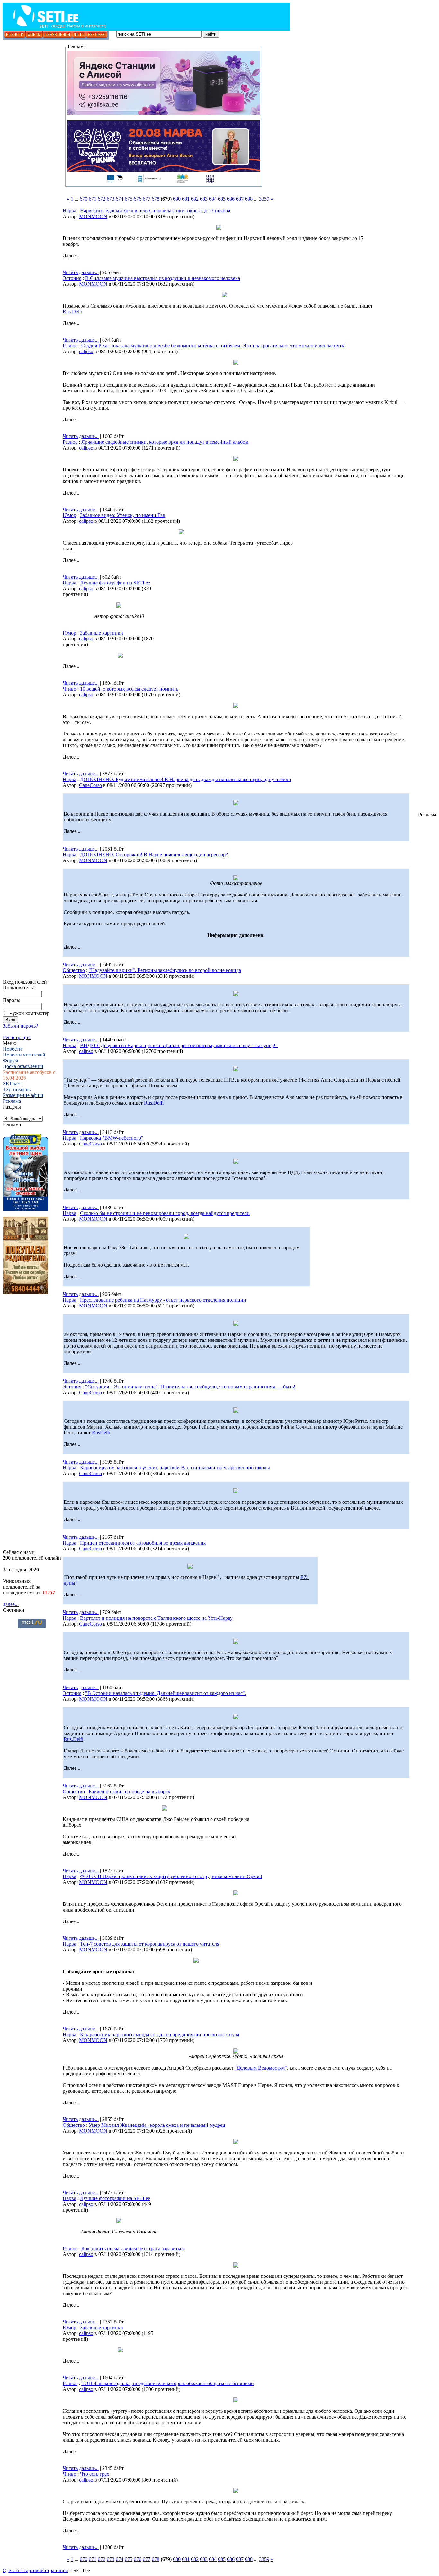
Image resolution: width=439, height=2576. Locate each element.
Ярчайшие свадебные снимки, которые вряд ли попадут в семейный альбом (165, 442)
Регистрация (17, 1037)
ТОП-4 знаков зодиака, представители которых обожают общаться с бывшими (168, 2383)
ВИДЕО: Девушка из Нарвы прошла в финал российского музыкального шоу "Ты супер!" (179, 1045)
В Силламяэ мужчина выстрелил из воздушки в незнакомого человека (163, 278)
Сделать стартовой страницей (35, 2570)
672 (102, 199)
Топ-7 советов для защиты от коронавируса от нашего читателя (150, 1944)
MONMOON (93, 216)
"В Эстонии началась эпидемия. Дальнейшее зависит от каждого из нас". (166, 1693)
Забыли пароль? (20, 1026)
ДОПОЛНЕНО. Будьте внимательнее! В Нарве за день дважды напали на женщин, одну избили (186, 779)
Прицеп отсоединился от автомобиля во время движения (143, 1543)
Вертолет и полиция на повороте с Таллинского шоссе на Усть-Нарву (156, 1618)
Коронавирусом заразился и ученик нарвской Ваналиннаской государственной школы (175, 1468)
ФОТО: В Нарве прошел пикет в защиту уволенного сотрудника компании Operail (171, 1876)
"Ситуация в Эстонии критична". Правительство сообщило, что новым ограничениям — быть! (190, 1387)
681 (186, 199)
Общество (74, 970)
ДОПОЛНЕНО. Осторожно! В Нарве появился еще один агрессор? (154, 855)
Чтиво (69, 689)
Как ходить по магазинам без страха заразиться (133, 2248)
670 (84, 199)
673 (111, 199)
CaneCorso (90, 785)
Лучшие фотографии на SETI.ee (115, 583)
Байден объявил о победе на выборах (130, 1792)
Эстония (72, 278)
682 (195, 199)
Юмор (69, 515)
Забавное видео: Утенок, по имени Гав (123, 515)
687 (240, 199)
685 (222, 199)
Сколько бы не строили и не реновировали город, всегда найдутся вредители (165, 1213)
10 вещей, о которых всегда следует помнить (129, 689)
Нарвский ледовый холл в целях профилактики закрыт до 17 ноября (155, 211)
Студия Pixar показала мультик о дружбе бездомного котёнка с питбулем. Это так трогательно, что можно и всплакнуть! (213, 346)
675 (129, 199)
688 (249, 199)
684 (213, 199)
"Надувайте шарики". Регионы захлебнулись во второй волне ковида (165, 970)
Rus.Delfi (72, 312)
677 (147, 199)
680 (177, 199)
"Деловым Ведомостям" (261, 2068)
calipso (86, 351)
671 (93, 199)
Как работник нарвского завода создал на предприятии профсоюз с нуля (160, 2034)
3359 (264, 199)
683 (204, 199)
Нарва (69, 211)
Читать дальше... (81, 272)
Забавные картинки (102, 633)
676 (138, 199)
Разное (70, 346)
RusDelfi (101, 1433)
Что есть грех (95, 2474)
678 (156, 199)
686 (231, 199)
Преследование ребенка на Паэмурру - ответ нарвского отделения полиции (163, 1300)
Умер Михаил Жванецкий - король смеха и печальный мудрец (157, 2125)
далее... (11, 1604)
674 (120, 199)
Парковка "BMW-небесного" (112, 1138)
